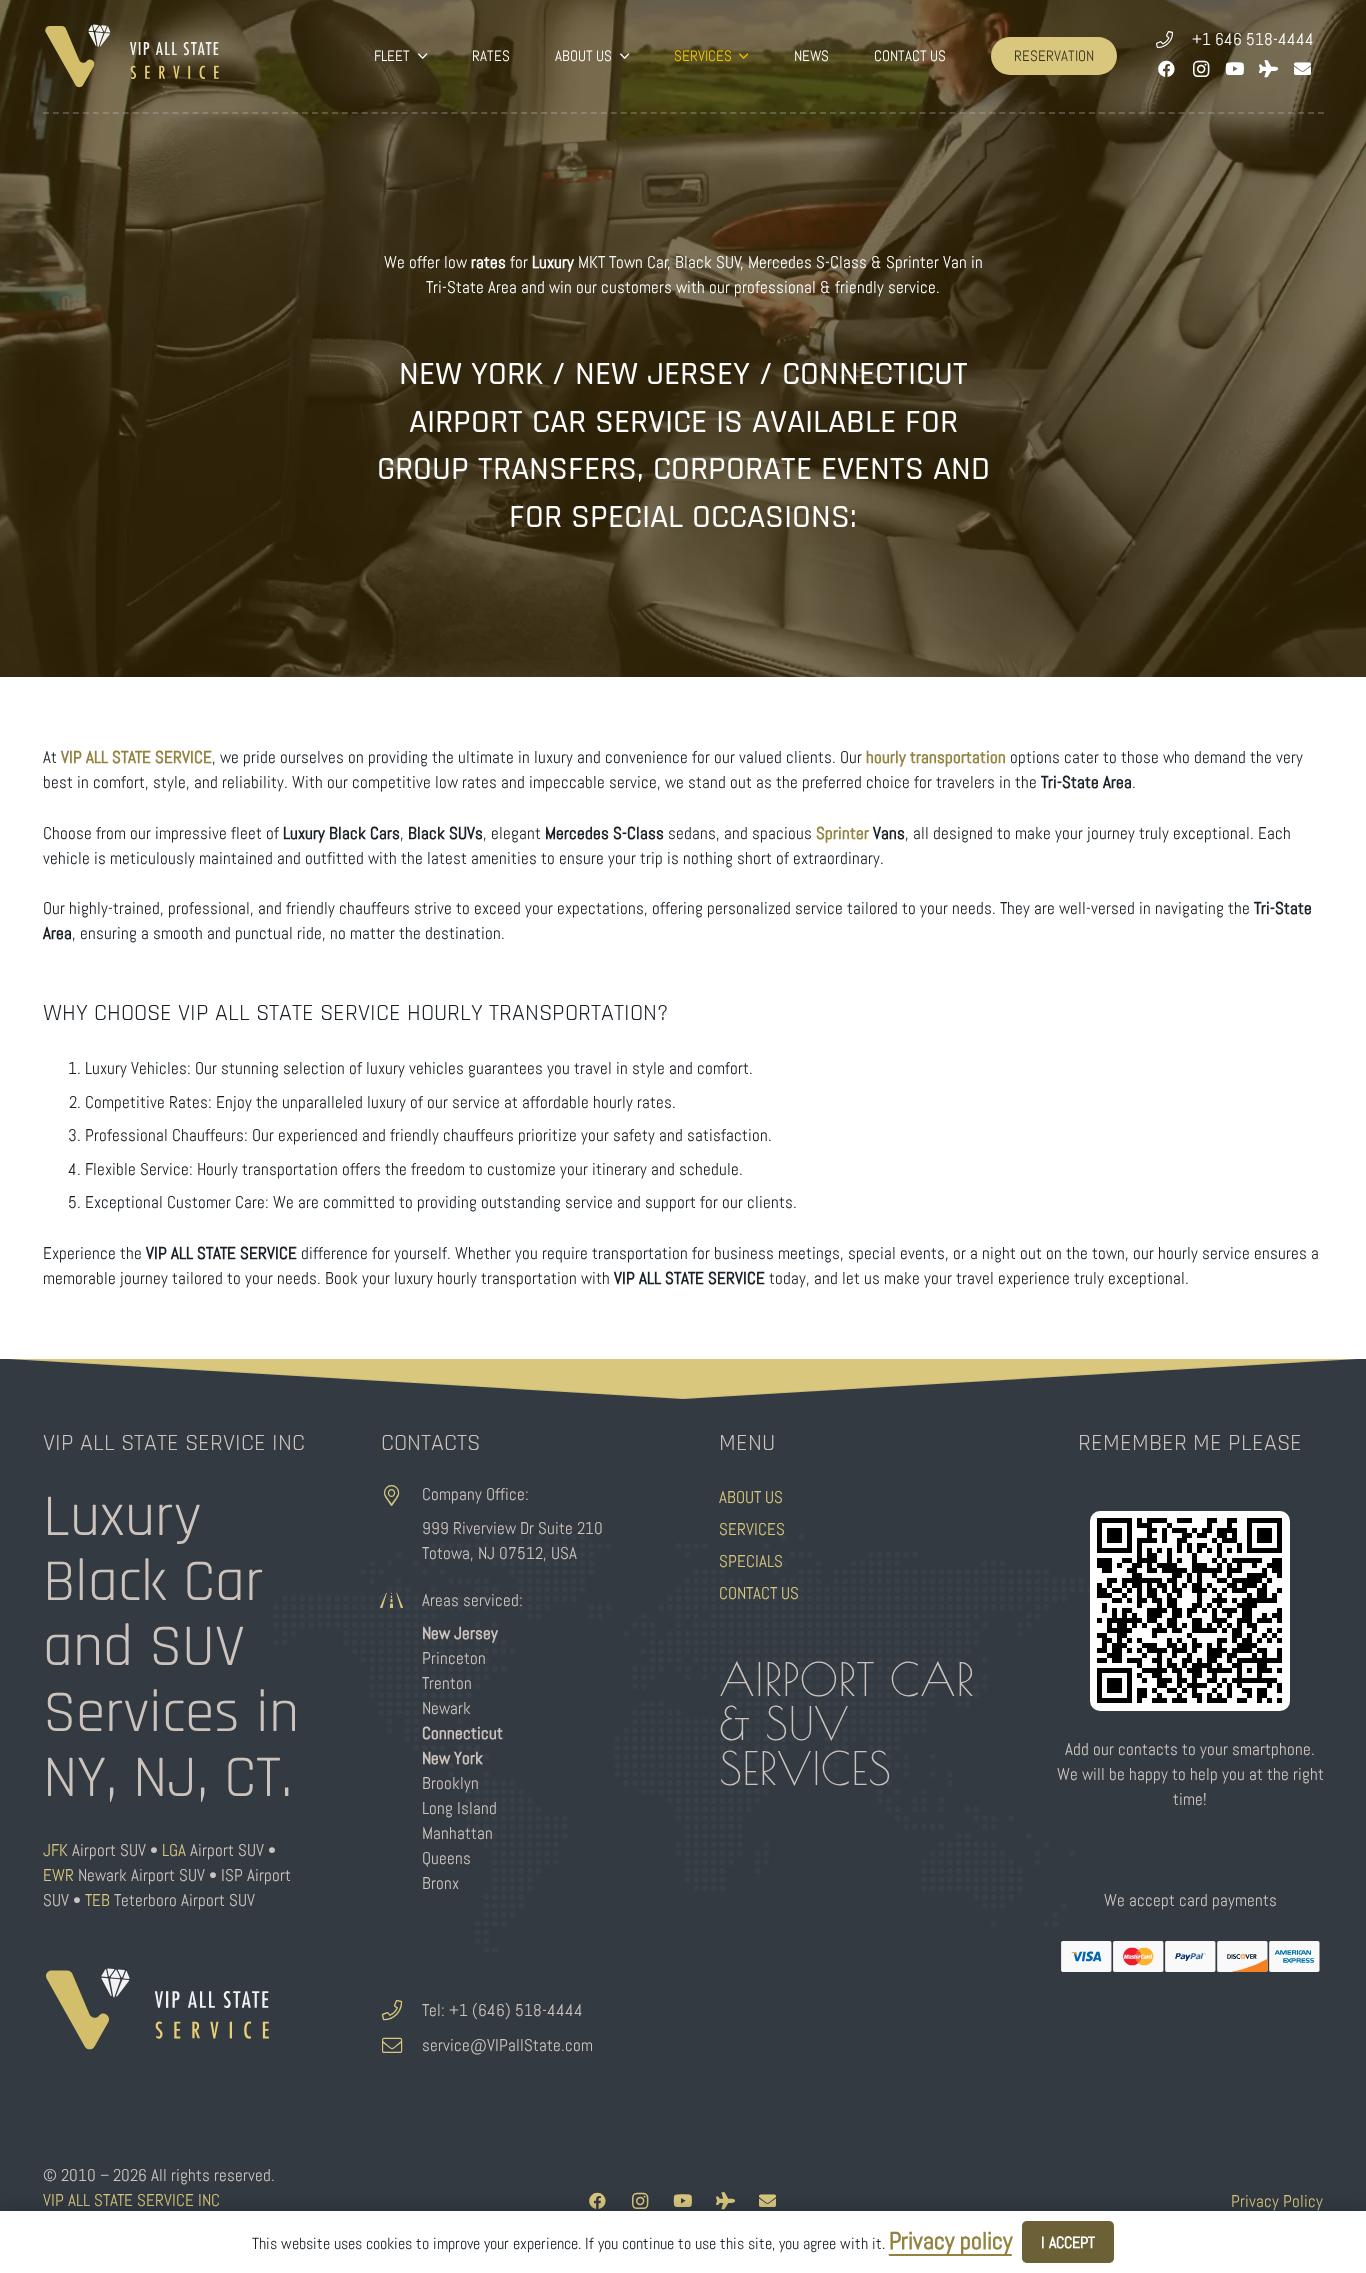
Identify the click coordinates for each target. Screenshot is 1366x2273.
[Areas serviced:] (402, 1601)
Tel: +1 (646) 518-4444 (502, 2010)
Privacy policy (950, 2241)
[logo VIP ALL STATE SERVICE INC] (132, 56)
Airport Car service (558, 422)
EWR (58, 1875)
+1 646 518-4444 (1253, 39)
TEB (97, 1900)
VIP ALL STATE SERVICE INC (131, 2200)
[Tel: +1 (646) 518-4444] (402, 2011)
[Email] (1303, 69)
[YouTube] (1235, 69)
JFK (55, 1850)
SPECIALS (751, 1561)
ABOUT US (751, 1497)
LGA (174, 1850)
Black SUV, (709, 262)
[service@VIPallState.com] (402, 2046)
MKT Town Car (623, 262)
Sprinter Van (926, 262)
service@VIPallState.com (507, 2045)
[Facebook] (1167, 69)
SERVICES (752, 1529)
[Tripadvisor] (1269, 69)
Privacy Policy (1277, 2201)
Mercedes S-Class (807, 262)
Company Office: (475, 1494)
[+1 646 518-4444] (1173, 39)
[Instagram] (1201, 69)
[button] (418, 56)
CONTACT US (759, 1593)
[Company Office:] (402, 1496)
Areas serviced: (472, 1600)
